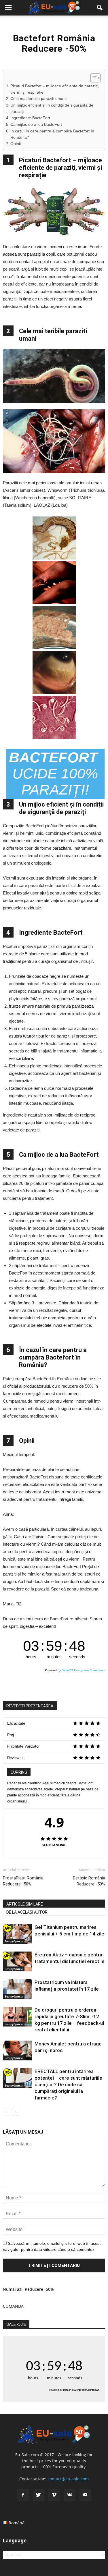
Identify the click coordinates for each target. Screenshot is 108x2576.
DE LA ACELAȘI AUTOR (27, 1912)
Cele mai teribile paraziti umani (38, 99)
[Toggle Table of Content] (93, 78)
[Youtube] (85, 2495)
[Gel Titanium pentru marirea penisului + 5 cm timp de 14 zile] (17, 1934)
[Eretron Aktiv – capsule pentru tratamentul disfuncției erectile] (17, 1961)
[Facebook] (23, 2495)
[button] (100, 8)
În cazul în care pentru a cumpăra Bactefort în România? (52, 134)
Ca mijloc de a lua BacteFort (36, 125)
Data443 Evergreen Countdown (83, 1670)
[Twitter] (39, 2495)
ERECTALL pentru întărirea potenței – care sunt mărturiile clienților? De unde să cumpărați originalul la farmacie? (68, 2085)
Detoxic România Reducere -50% (89, 1881)
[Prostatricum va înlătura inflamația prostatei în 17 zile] (17, 1989)
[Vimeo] (54, 2495)
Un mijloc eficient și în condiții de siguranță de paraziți (52, 108)
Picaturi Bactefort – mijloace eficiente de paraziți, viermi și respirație (55, 89)
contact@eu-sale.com (68, 2479)
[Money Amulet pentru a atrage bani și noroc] (17, 2050)
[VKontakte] (70, 2495)
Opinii (16, 144)
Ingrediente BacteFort (30, 118)
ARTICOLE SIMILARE (25, 1904)
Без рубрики (14, 1941)
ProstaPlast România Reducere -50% (23, 1881)
